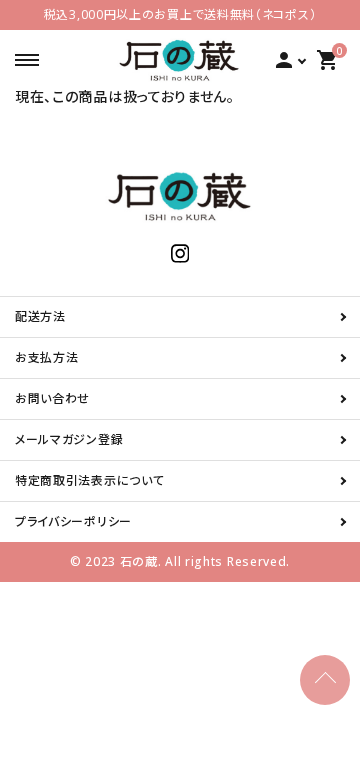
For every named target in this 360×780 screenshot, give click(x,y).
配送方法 (40, 316)
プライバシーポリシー (73, 521)
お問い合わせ (52, 398)
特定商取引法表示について (89, 480)
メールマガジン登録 (69, 439)
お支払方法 (47, 357)
